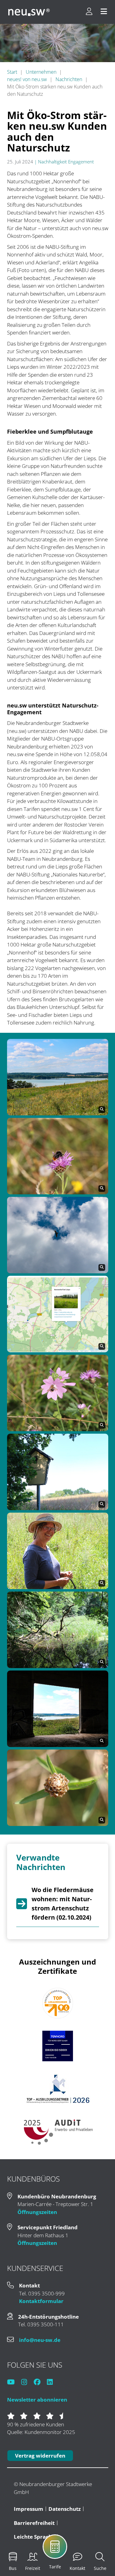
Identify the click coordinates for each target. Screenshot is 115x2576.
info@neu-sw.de (40, 2340)
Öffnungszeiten (37, 2212)
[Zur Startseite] (29, 12)
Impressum (29, 2509)
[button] (58, 1076)
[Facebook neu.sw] (40, 2382)
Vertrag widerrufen (40, 2456)
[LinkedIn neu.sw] (53, 2382)
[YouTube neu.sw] (14, 2382)
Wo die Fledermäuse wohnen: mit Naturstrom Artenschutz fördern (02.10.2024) (63, 1904)
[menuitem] (69, 2551)
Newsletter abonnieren (37, 2400)
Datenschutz (65, 2509)
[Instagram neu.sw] (27, 2382)
